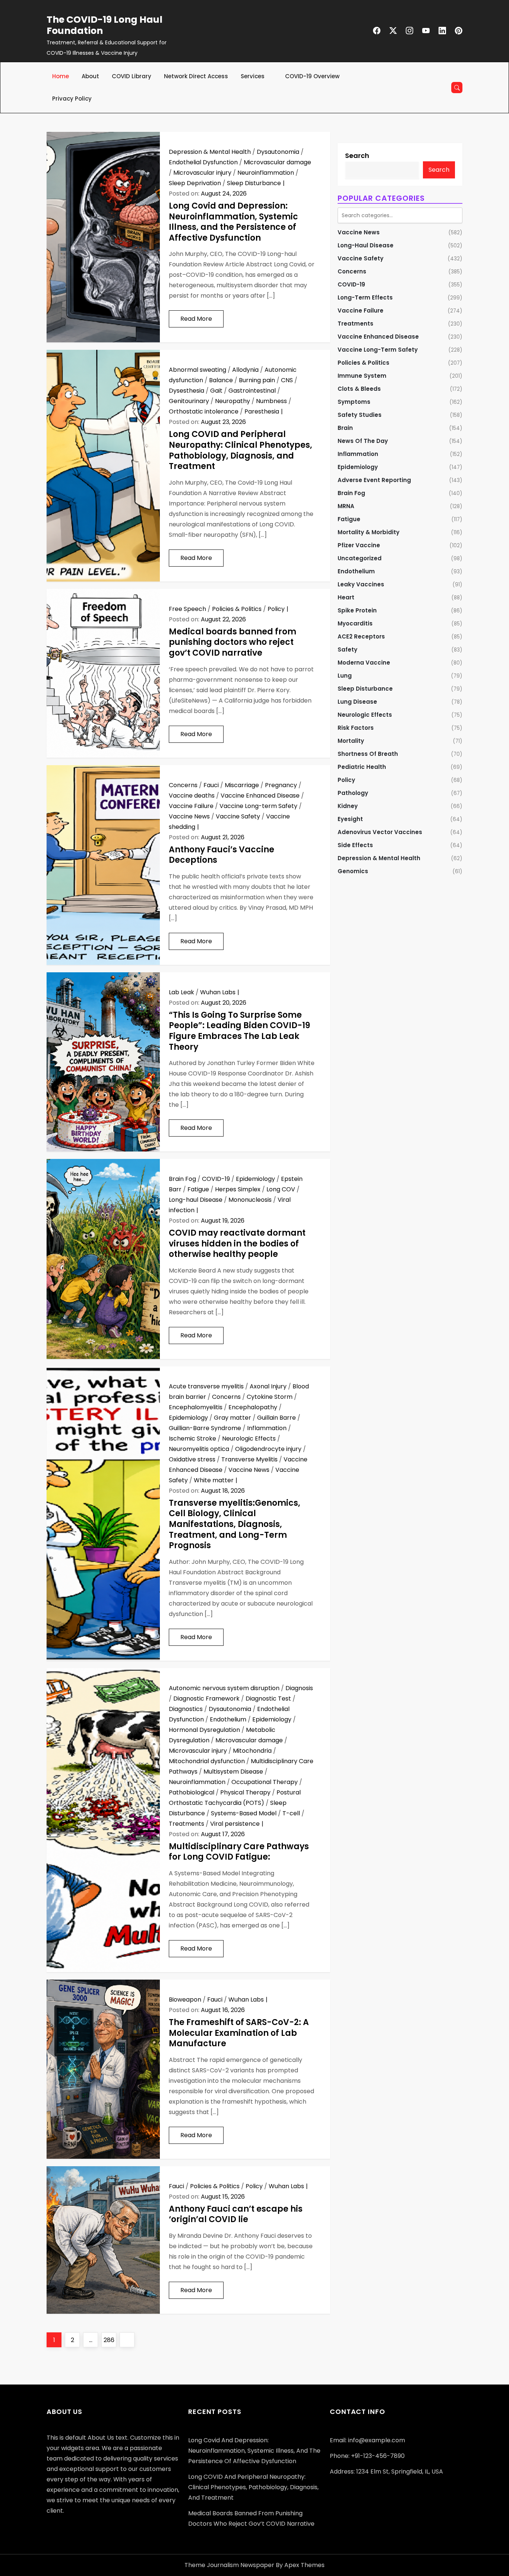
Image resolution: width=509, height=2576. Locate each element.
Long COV (281, 1189)
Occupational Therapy (265, 1782)
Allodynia (245, 370)
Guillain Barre (276, 1418)
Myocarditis (355, 623)
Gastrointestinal (252, 391)
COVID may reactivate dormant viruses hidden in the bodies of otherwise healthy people (237, 1243)
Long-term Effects (365, 297)
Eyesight (350, 819)
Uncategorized (360, 558)
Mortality (351, 741)
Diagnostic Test (268, 1699)
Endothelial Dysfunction (203, 162)
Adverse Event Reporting (374, 480)
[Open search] (457, 88)
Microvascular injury (202, 173)
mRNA (346, 506)
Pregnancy (281, 785)
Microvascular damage (277, 162)
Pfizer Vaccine (359, 545)
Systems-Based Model (244, 1813)
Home (61, 76)
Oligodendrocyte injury (268, 1449)
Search (357, 156)
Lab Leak (181, 992)
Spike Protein (357, 610)
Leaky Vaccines (361, 584)
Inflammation (267, 1428)
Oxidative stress (192, 1459)
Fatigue (198, 1189)
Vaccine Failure (191, 806)
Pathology (353, 793)
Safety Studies (360, 415)
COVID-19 (216, 1179)
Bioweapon (185, 2000)
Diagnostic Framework (206, 1699)
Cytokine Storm (270, 1397)
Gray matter (233, 1418)
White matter (214, 1480)
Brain (345, 428)
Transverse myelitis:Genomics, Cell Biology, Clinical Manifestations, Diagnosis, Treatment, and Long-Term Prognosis (235, 1524)
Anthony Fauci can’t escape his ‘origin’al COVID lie (236, 2214)
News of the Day (363, 441)
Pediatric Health (362, 767)
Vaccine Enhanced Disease (260, 796)
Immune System (362, 376)
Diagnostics (186, 1709)
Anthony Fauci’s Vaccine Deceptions (222, 855)
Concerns (183, 785)
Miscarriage (242, 785)
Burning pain (257, 380)
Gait (216, 391)
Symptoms (354, 402)
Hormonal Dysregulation (204, 1730)
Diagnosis (299, 1688)
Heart (346, 597)
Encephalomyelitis (196, 1407)
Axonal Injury (268, 1386)
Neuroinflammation (266, 173)
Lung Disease (357, 702)
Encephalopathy (253, 1407)
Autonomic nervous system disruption (224, 1688)
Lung (345, 676)
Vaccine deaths (192, 796)
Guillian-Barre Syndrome (205, 1428)
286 (110, 2340)
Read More (196, 319)
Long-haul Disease (196, 1200)
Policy (276, 609)
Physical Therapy (245, 1792)
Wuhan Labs (218, 992)
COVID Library (132, 76)
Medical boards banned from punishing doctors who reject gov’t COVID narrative (233, 642)
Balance (221, 380)
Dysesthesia (186, 391)
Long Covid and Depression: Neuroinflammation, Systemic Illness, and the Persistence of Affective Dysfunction (233, 222)
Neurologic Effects (249, 1438)
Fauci (211, 785)
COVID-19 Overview (312, 76)
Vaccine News (189, 816)
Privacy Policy (72, 99)
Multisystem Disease (233, 1772)
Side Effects (355, 845)
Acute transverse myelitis (206, 1386)
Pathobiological (192, 1792)
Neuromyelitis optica (199, 1449)
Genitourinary (189, 401)
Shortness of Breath (368, 754)
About (90, 76)
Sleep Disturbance (254, 183)
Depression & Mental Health (210, 152)
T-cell (291, 1813)
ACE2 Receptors (361, 636)
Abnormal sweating (197, 370)
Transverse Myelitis (249, 1459)
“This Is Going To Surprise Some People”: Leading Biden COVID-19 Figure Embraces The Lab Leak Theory (239, 1031)
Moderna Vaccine (364, 663)
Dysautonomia (278, 152)
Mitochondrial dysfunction (207, 1761)
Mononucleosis (250, 1200)
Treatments (186, 1824)
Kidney (348, 806)
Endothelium (228, 1719)
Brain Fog (182, 1179)
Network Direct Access (196, 76)
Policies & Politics (237, 609)
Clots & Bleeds (359, 389)
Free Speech (187, 609)
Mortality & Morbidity (369, 532)
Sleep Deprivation (195, 183)
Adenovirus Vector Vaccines (380, 832)
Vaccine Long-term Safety (258, 806)
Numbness (271, 401)
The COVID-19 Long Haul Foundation (105, 25)
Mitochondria (252, 1751)
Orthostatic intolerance (204, 411)
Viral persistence (235, 1824)
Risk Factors (356, 728)
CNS (287, 380)
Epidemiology (255, 1179)
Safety (347, 649)
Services (253, 76)
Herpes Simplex (238, 1189)
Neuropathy (233, 401)
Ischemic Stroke (192, 1438)
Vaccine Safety (238, 816)
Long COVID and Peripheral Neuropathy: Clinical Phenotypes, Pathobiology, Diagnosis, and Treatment (241, 450)
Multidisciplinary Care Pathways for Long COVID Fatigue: (239, 1852)
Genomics (353, 871)
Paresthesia (262, 411)
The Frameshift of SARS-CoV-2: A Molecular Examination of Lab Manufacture (239, 2033)
